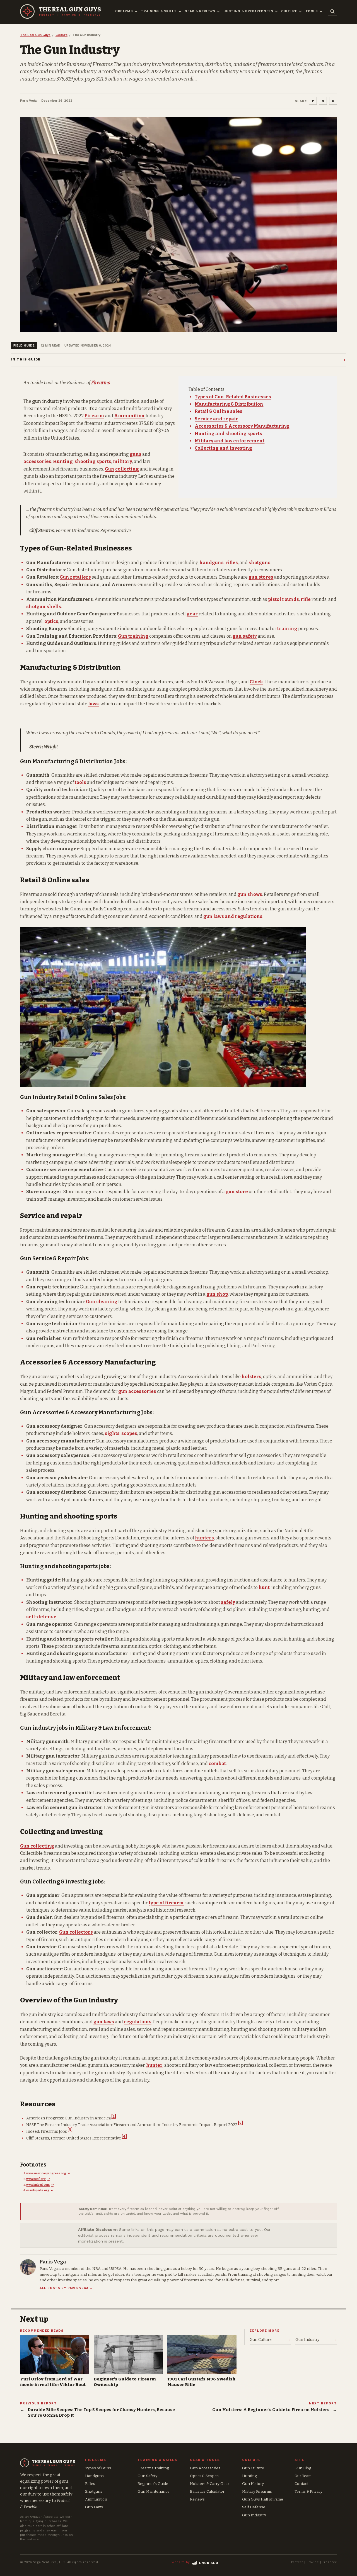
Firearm (94, 416)
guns (136, 454)
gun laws (104, 2022)
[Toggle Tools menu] (321, 11)
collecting (127, 469)
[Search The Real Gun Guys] (332, 11)
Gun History (253, 2484)
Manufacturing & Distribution (229, 404)
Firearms (124, 11)
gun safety (245, 636)
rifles (232, 563)
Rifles (90, 2484)
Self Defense (254, 2507)
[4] (124, 2137)
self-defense (41, 1617)
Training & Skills (159, 11)
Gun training (133, 636)
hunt (264, 1587)
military (123, 461)
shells (54, 607)
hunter (154, 2065)
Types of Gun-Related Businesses (233, 397)
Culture (289, 11)
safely (228, 1602)
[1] (114, 2116)
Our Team (303, 2476)
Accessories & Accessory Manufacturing (242, 426)
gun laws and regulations (233, 916)
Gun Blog (303, 2468)
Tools (312, 11)
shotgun (36, 607)
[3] (70, 2130)
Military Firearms (257, 2491)
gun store (237, 1192)
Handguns (94, 2476)
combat (217, 1764)
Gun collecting (37, 1846)
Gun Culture (253, 2468)
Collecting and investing (223, 448)
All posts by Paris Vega (66, 2288)
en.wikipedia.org (38, 2190)
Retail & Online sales (219, 411)
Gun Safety (147, 2476)
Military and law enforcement (230, 441)
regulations (138, 2022)
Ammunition (129, 416)
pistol (275, 599)
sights (112, 1433)
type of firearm (166, 1903)
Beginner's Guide (153, 2484)
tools (80, 782)
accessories (37, 461)
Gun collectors (76, 1932)
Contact (301, 2484)
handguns (212, 563)
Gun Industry (254, 2515)
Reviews (197, 2499)
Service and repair (216, 419)
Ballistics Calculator (207, 2491)
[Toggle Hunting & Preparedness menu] (276, 11)
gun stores (261, 577)
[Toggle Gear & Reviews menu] (218, 11)
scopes (129, 1433)
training (287, 629)
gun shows (250, 894)
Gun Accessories (205, 2468)
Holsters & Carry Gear (210, 2484)
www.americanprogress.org (46, 2173)
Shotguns (94, 2491)
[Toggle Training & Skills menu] (180, 11)
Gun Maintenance (154, 2491)
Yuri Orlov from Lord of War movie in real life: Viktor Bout (53, 2382)
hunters (204, 1538)
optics (51, 621)
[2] (240, 2123)
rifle (306, 599)
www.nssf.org (36, 2179)
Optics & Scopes (204, 2476)
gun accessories (137, 1391)
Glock (256, 682)
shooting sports (93, 461)
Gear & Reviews (200, 11)
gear (192, 614)
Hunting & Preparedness (248, 11)
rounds (290, 599)
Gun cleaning (102, 1302)
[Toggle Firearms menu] (136, 11)
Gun (110, 469)
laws (93, 704)
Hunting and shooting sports (228, 434)
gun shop (217, 1294)
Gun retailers (75, 577)
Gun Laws (94, 2507)
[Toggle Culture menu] (300, 11)
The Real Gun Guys (35, 35)
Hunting (63, 461)
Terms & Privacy (308, 2491)
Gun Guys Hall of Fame (263, 2499)
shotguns (260, 563)
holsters (251, 1377)
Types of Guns (98, 2468)
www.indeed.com (38, 2185)
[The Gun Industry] (178, 225)
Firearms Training (153, 2468)
